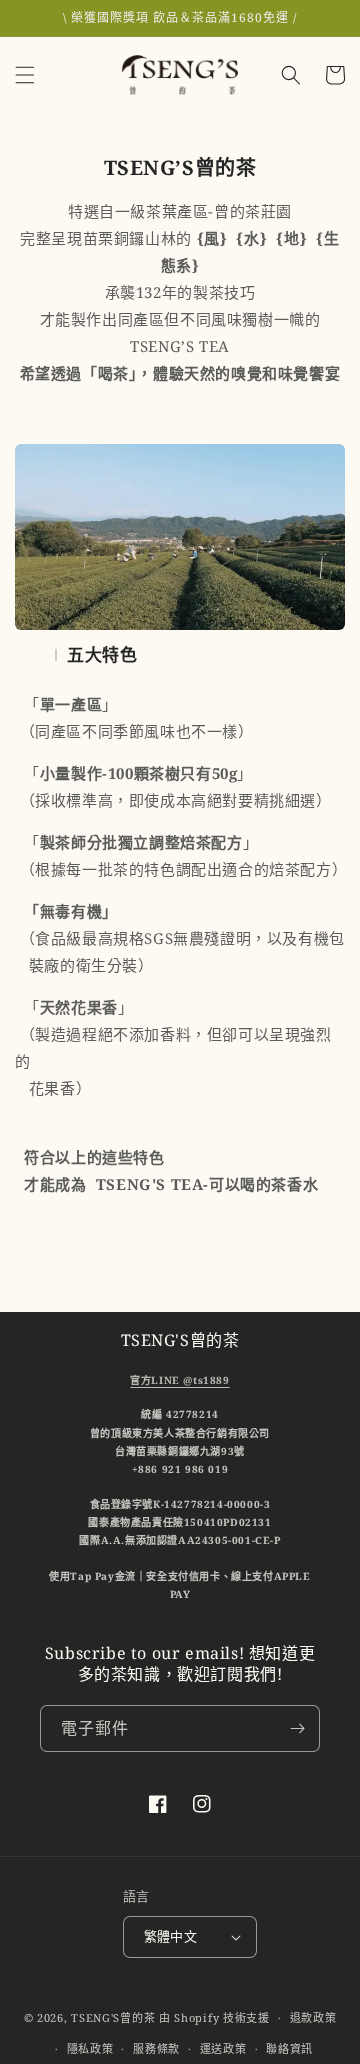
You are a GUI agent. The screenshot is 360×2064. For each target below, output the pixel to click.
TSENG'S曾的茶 (113, 2017)
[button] (25, 75)
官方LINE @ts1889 (179, 1380)
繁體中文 (171, 1936)
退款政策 (313, 2017)
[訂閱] (297, 1728)
